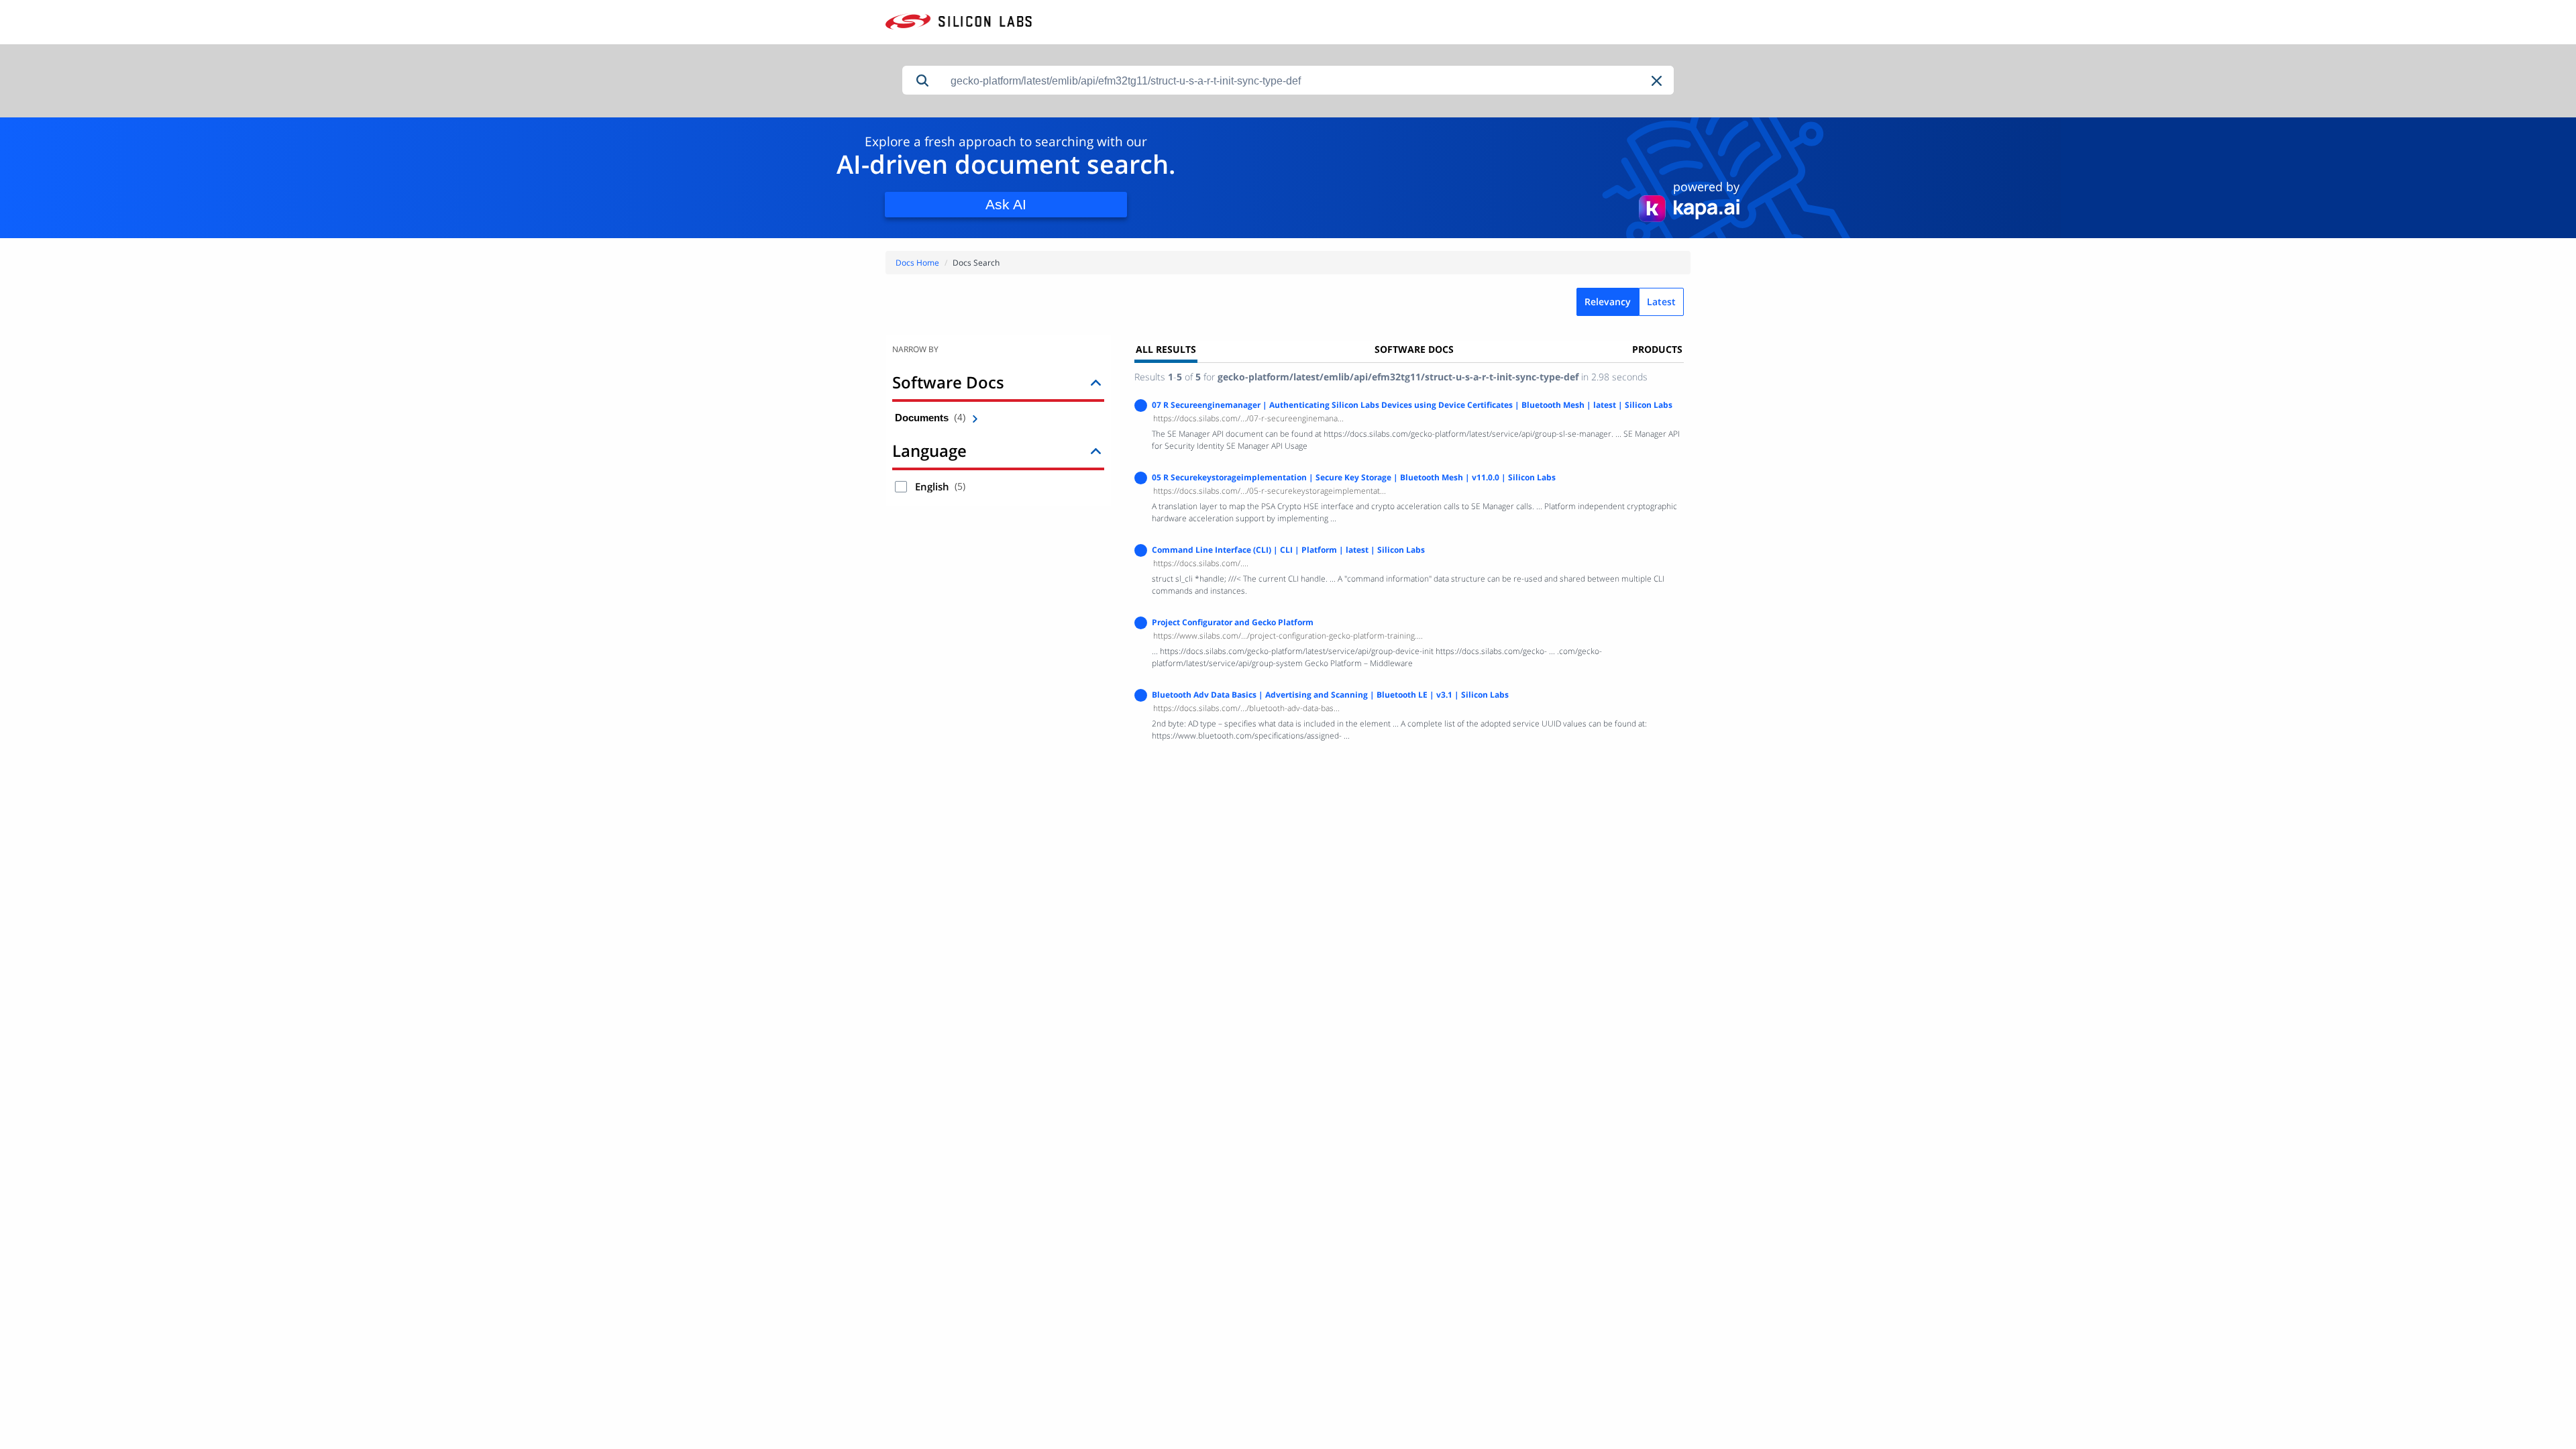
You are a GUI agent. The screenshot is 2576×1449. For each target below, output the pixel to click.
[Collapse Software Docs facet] (1096, 382)
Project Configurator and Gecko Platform (1233, 622)
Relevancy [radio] (1608, 302)
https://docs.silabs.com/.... (1201, 563)
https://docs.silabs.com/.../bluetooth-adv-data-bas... (1246, 708)
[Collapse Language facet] (1096, 450)
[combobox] (1308, 81)
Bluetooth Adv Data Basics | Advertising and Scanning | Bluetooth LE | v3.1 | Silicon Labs (1330, 695)
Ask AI (1006, 204)
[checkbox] (901, 487)
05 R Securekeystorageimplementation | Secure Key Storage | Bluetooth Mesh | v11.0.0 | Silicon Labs (1354, 477)
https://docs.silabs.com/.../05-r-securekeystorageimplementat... (1270, 491)
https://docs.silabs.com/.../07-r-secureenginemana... (1248, 418)
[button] (1658, 81)
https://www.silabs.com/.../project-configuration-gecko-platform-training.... (1288, 636)
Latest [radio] (1661, 302)
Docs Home (917, 263)
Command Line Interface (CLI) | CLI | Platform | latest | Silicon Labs (1288, 550)
